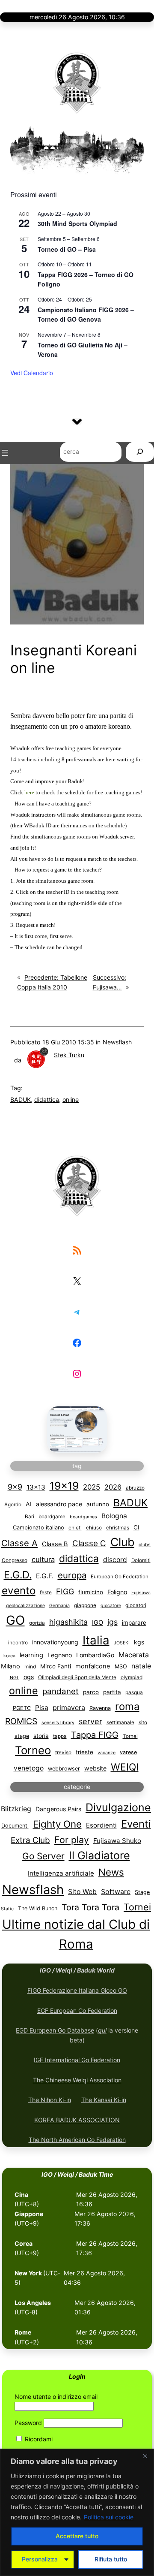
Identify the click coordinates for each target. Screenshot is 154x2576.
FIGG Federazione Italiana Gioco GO (77, 1990)
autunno (98, 1504)
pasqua (134, 1692)
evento (19, 1591)
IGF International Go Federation (77, 2060)
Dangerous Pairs (58, 1809)
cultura (43, 1559)
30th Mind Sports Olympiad (77, 223)
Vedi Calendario (32, 373)
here (29, 792)
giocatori (136, 1605)
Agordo (13, 1505)
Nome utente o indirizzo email (56, 2397)
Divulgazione (118, 1807)
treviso (63, 1753)
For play (72, 1840)
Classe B (55, 1544)
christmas (118, 1528)
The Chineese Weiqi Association (77, 2080)
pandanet (61, 1691)
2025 (92, 1487)
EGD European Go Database (55, 2030)
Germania (59, 1606)
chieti (75, 1528)
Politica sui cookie (109, 2517)
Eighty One (57, 1824)
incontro (18, 1643)
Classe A (19, 1543)
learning (31, 1655)
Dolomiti (141, 1560)
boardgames (83, 1517)
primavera (69, 1707)
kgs (139, 1642)
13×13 (36, 1487)
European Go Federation (120, 1577)
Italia (96, 1640)
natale (141, 1666)
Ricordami (38, 2439)
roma (127, 1706)
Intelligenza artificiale (61, 1873)
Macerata (134, 1655)
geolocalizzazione (25, 1606)
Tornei (130, 1736)
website (95, 1768)
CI (136, 1527)
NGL (15, 1678)
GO (15, 1620)
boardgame (52, 1517)
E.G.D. (18, 1575)
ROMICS (21, 1721)
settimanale (120, 1722)
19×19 (64, 1486)
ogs (29, 1677)
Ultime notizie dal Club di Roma (76, 1934)
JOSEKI (122, 1643)
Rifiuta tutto (111, 2559)
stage (22, 1736)
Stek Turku (69, 1055)
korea (9, 1656)
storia (41, 1736)
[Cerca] (140, 453)
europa (72, 1575)
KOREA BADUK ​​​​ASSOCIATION (77, 2120)
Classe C (89, 1543)
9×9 (15, 1487)
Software (116, 1892)
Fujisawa (141, 1593)
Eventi (136, 1824)
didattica (47, 1099)
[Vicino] (145, 2456)
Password (28, 2423)
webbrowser (64, 1769)
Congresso (15, 1560)
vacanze (107, 1753)
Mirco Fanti (56, 1666)
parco (91, 1692)
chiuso (94, 1528)
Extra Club (30, 1840)
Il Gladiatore (99, 1855)
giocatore (111, 1606)
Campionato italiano (38, 1528)
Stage (142, 1892)
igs (113, 1622)
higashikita (68, 1622)
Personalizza (40, 2559)
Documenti (15, 1826)
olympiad (132, 1677)
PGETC (22, 1708)
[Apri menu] (5, 453)
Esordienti (101, 1825)
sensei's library (58, 1723)
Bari (30, 1517)
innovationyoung (55, 1642)
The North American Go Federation (77, 2140)
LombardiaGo (95, 1655)
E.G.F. (45, 1576)
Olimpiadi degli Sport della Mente (77, 1677)
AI (29, 1504)
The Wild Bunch (38, 1908)
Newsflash (117, 1042)
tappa (60, 1736)
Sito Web (82, 1892)
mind (30, 1667)
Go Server (43, 1856)
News (111, 1872)
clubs (145, 1545)
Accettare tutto (77, 2536)
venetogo (29, 1768)
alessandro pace (59, 1504)
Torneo (33, 1750)
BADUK (21, 1099)
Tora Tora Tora (90, 1907)
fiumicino (91, 1592)
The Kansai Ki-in (104, 2100)
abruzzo (135, 1488)
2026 (113, 1487)
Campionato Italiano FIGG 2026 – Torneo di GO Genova (86, 315)
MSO (121, 1667)
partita (112, 1692)
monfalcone (93, 1666)
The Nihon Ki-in (50, 2100)
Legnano (60, 1655)
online (71, 1099)
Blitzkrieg (16, 1809)
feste (46, 1593)
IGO (98, 1623)
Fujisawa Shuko (117, 1841)
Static (7, 1909)
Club (122, 1542)
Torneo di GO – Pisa (67, 249)
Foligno (117, 1592)
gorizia (37, 1623)
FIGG (65, 1591)
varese (128, 1752)
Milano (10, 1666)
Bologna (114, 1516)
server (90, 1721)
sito (143, 1722)
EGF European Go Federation (77, 2010)
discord (115, 1560)
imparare (134, 1623)
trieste (84, 1752)
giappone (85, 1605)
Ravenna (100, 1708)
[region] (77, 2512)
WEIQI (125, 1767)
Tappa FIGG (95, 1735)
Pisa (42, 1708)
